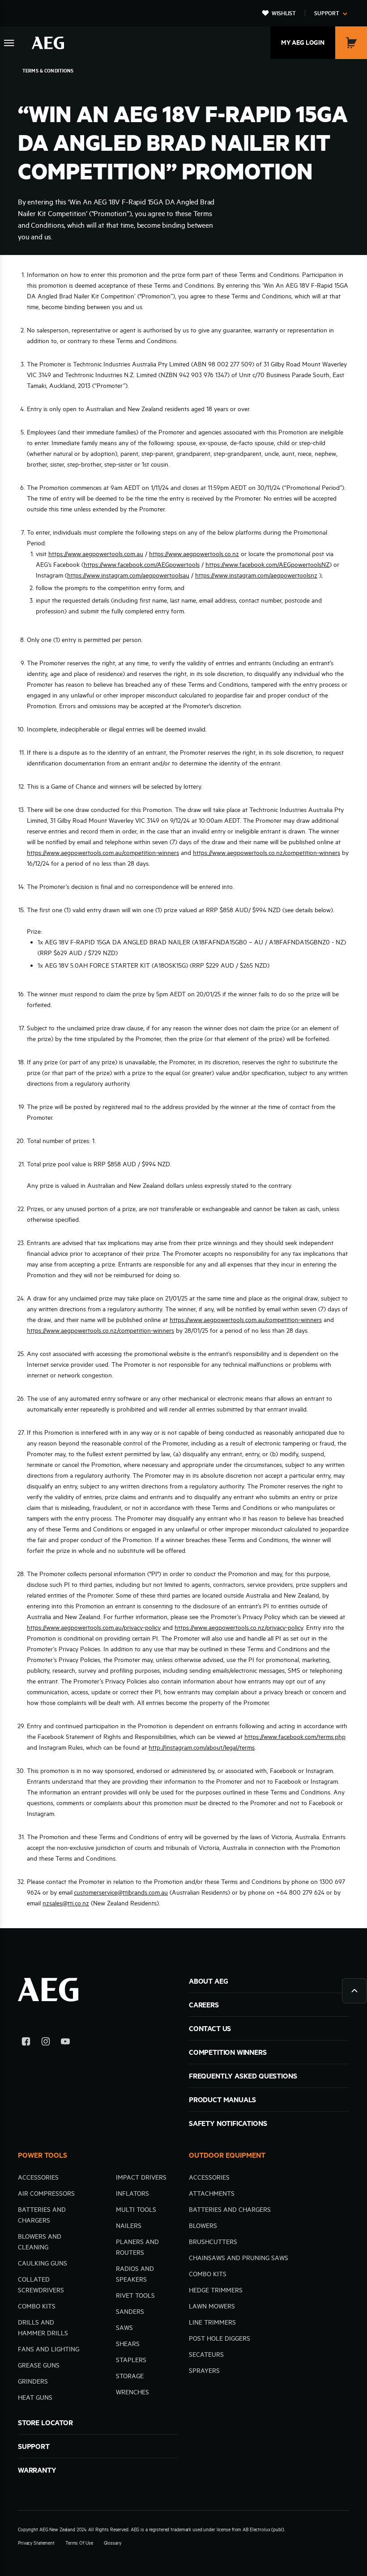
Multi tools (136, 2210)
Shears (128, 2344)
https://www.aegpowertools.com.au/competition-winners (103, 853)
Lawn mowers (212, 2306)
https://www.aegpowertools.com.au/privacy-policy (94, 1628)
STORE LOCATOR (45, 2423)
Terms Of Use (79, 2543)
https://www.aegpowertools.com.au (96, 554)
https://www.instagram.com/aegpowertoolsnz (256, 575)
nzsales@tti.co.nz (66, 1903)
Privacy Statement (36, 2543)
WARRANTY (37, 2470)
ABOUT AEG (208, 1981)
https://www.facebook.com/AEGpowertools (142, 565)
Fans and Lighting (49, 2349)
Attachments (212, 2193)
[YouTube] (65, 2043)
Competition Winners (228, 2052)
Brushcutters (213, 2242)
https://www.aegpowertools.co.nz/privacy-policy (239, 1628)
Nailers (129, 2226)
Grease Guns (39, 2365)
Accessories (38, 2177)
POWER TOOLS (43, 2155)
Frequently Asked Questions (243, 2076)
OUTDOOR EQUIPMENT (227, 2155)
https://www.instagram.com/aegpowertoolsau (128, 575)
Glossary (113, 2543)
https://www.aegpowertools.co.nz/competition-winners (267, 853)
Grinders (33, 2381)
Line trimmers (212, 2322)
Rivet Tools (135, 2295)
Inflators (132, 2193)
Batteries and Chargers (230, 2210)
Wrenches (132, 2392)
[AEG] (48, 43)
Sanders (130, 2312)
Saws (124, 2328)
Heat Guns (35, 2397)
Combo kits (37, 2306)
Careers (204, 2005)
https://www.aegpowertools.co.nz (194, 554)
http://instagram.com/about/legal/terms (202, 1747)
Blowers (203, 2226)
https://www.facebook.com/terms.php (295, 1737)
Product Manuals (222, 2100)
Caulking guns (43, 2263)
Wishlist (284, 13)
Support (327, 13)
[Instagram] (46, 2043)
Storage (130, 2376)
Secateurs (206, 2355)
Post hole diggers (220, 2338)
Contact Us (210, 2028)
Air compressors (46, 2193)
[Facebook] (26, 2043)
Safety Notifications (228, 2123)
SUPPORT (34, 2446)
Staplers (131, 2360)
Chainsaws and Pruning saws (239, 2258)
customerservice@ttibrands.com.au (121, 1892)
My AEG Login (303, 43)
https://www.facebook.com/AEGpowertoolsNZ (267, 565)
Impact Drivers (141, 2177)
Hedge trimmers (216, 2290)
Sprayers (204, 2371)
